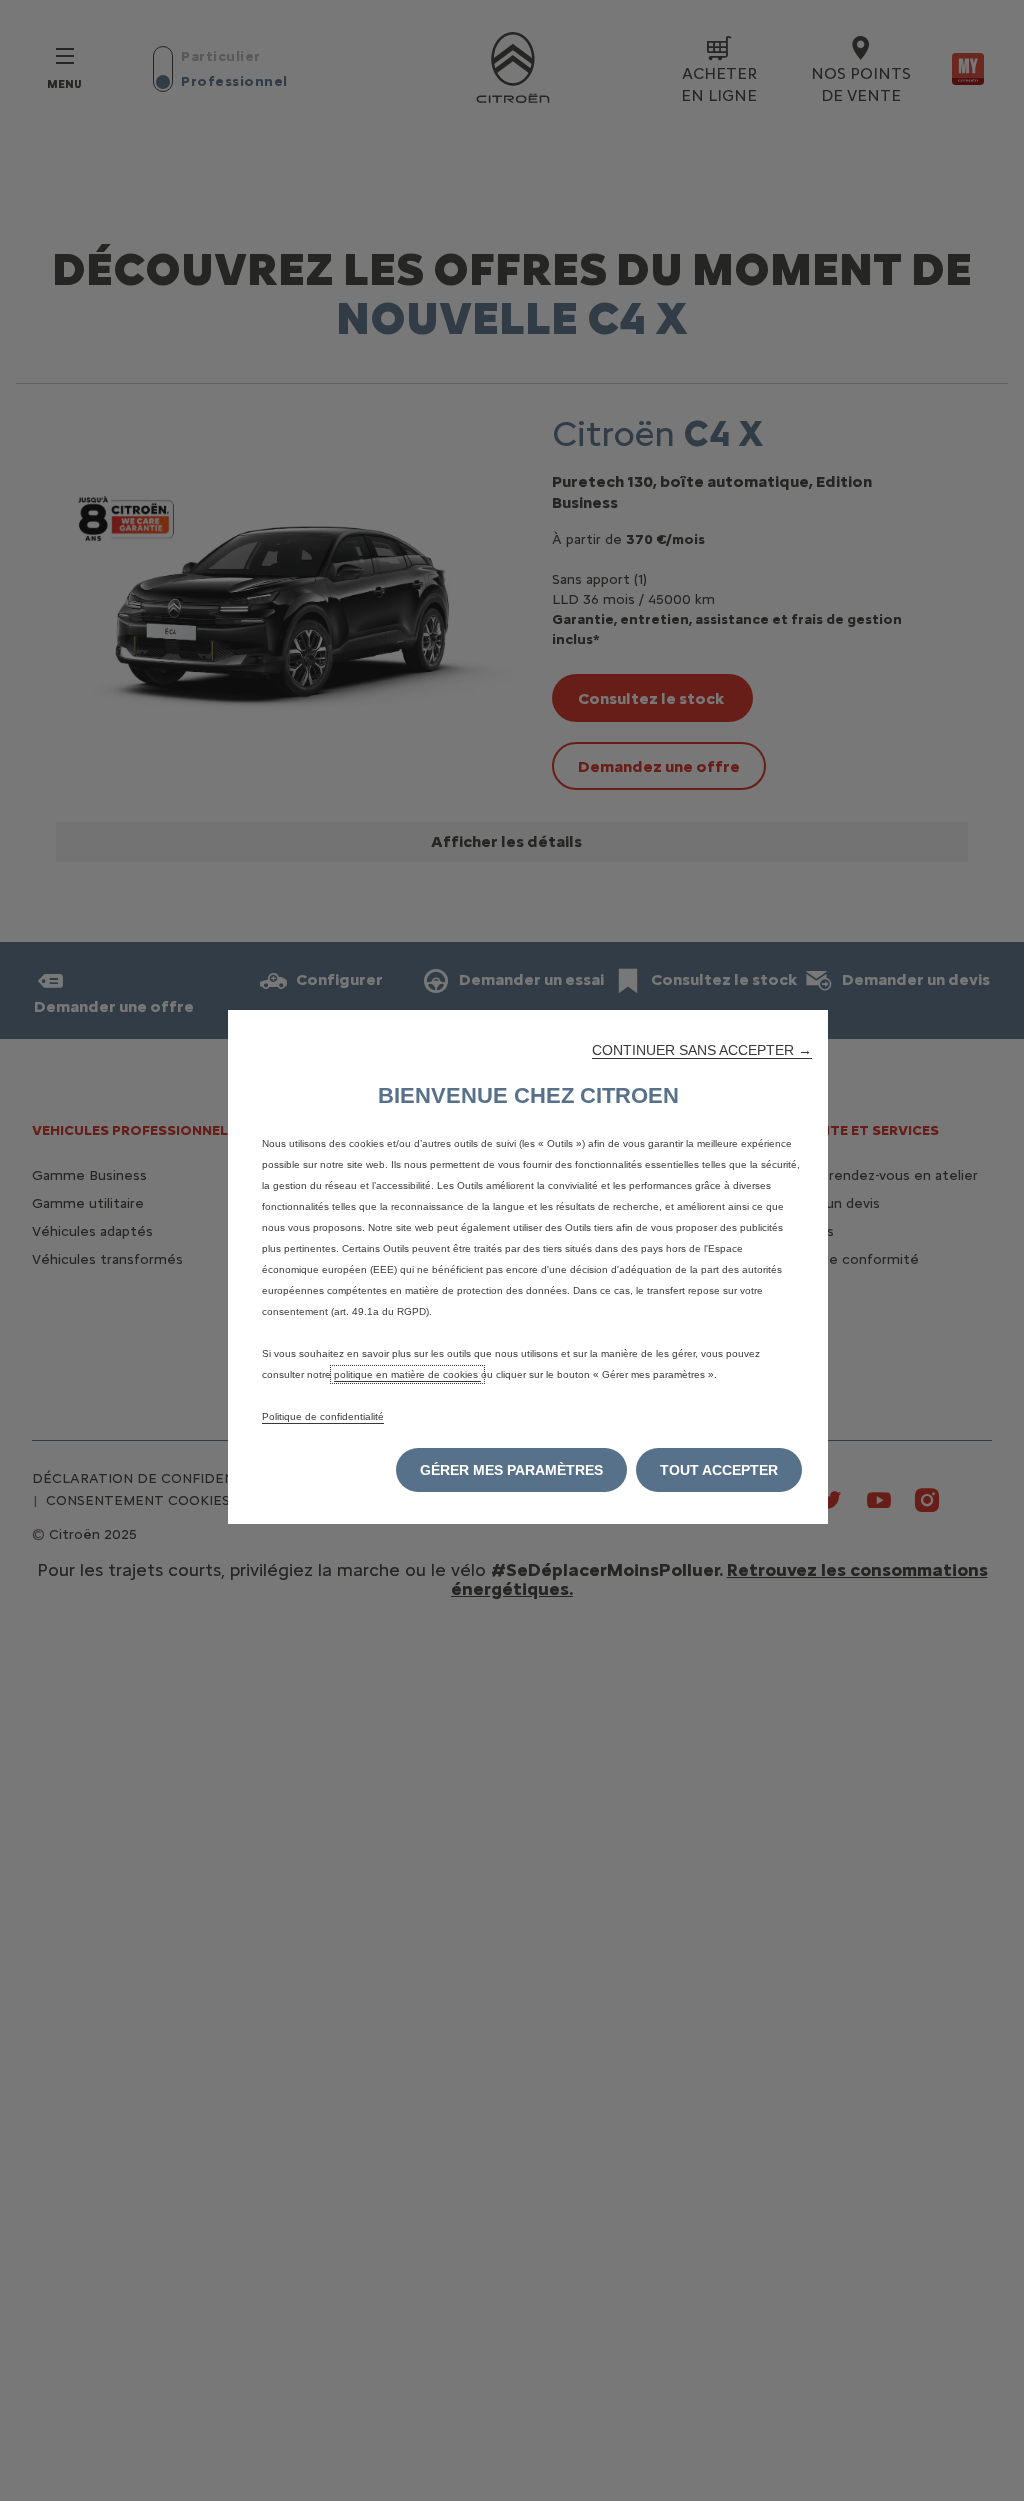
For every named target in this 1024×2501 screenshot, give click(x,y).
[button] (702, 1050)
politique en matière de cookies (407, 1374)
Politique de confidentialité (323, 1416)
